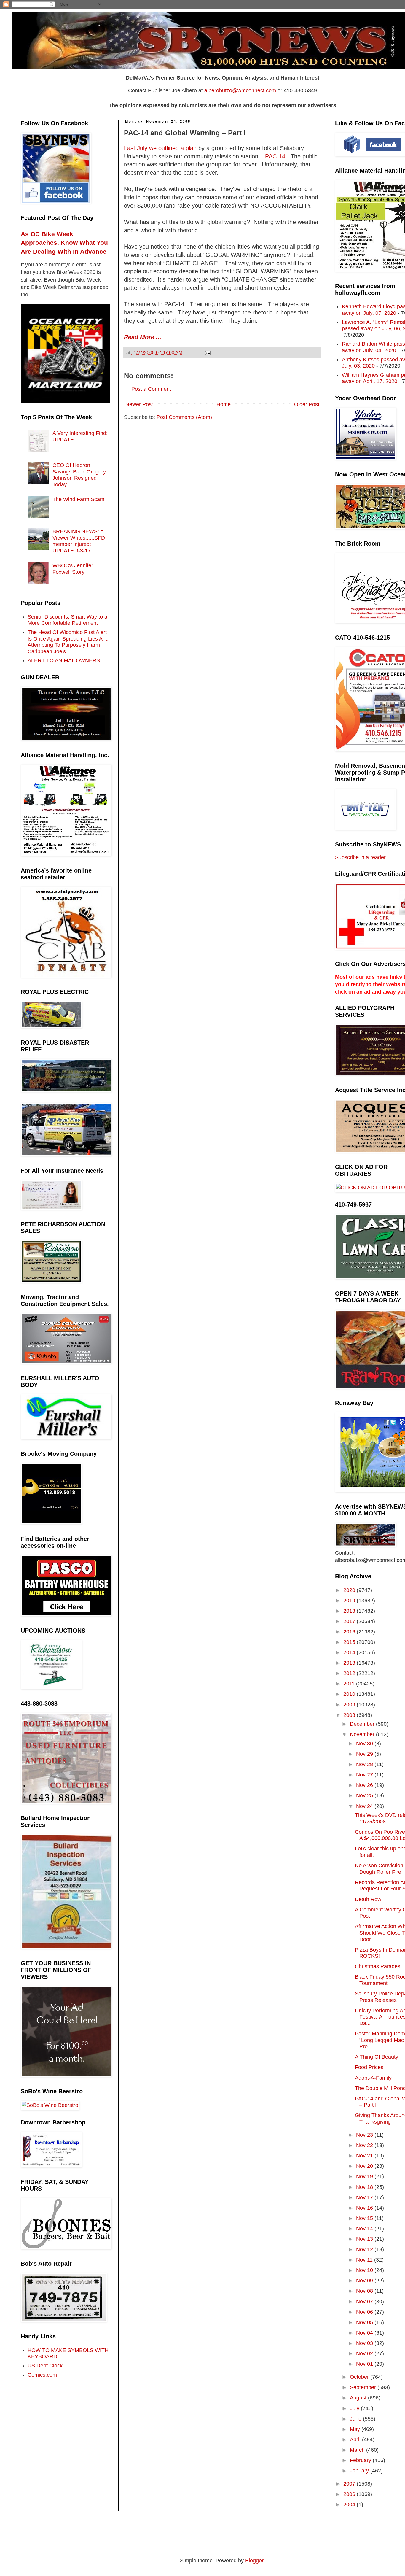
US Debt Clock (45, 2366)
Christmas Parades (378, 1966)
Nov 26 (365, 1785)
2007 (350, 2484)
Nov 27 (365, 1775)
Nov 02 (365, 2353)
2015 (350, 1642)
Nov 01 (365, 2364)
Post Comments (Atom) (184, 417)
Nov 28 (365, 1764)
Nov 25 (365, 1795)
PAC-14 (275, 156)
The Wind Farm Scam (78, 499)
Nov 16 (365, 2208)
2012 (350, 1673)
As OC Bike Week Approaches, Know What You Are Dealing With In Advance (64, 243)
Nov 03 (365, 2343)
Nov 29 (365, 1754)
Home (224, 404)
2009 (350, 1705)
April (356, 2440)
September (364, 2387)
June (356, 2419)
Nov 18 (365, 2187)
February (361, 2460)
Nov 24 (365, 1806)
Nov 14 (365, 2229)
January (360, 2471)
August (359, 2398)
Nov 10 (365, 2270)
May (356, 2429)
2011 (350, 1684)
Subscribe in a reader (360, 857)
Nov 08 (365, 2291)
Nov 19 (365, 2176)
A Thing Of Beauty (377, 2057)
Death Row (368, 1899)
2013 (350, 1663)
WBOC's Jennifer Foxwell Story (73, 569)
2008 (350, 1715)
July (355, 2408)
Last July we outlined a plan (160, 148)
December (363, 1724)
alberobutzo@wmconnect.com (240, 90)
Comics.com (42, 2375)
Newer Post (139, 404)
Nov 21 (365, 2156)
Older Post (307, 404)
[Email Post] (207, 352)
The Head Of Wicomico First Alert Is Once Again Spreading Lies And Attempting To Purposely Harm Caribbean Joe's (68, 642)
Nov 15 (365, 2218)
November (363, 1734)
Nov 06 (365, 2312)
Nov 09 (365, 2281)
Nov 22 (365, 2145)
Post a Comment (151, 389)
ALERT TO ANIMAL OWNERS (64, 660)
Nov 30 (365, 1744)
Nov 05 (365, 2322)
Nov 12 (365, 2249)
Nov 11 (365, 2260)
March (358, 2450)
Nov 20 (365, 2166)
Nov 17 (365, 2197)
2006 (350, 2494)
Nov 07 (365, 2302)
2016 (350, 1632)
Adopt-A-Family (373, 2078)
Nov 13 (365, 2239)
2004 (350, 2505)
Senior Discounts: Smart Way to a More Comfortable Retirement (67, 620)
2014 (350, 1652)
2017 (350, 1621)
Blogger (254, 2561)
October (360, 2377)
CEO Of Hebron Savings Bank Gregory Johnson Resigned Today (79, 475)
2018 (350, 1611)
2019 (350, 1601)
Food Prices (369, 2067)
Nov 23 (365, 2135)
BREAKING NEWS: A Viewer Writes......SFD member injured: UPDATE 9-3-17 (79, 541)
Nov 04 (365, 2333)
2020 (350, 1590)
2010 (350, 1694)
